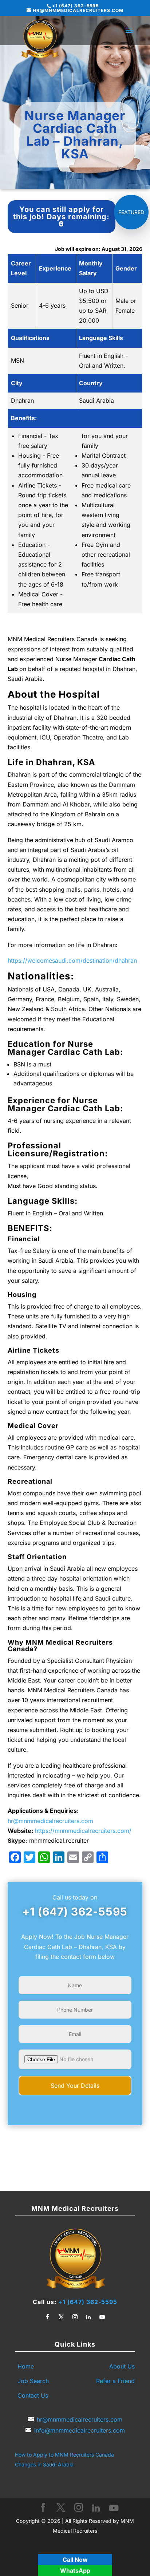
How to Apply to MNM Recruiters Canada (64, 2455)
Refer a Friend (115, 2381)
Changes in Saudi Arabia (44, 2464)
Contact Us (33, 2395)
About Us (122, 2366)
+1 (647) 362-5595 (75, 1912)
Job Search (33, 2381)
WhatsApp (75, 2571)
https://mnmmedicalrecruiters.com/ (83, 1831)
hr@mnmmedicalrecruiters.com (50, 1821)
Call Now (75, 2560)
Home (26, 2366)
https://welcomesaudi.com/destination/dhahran (72, 960)
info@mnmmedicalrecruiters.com (80, 2430)
